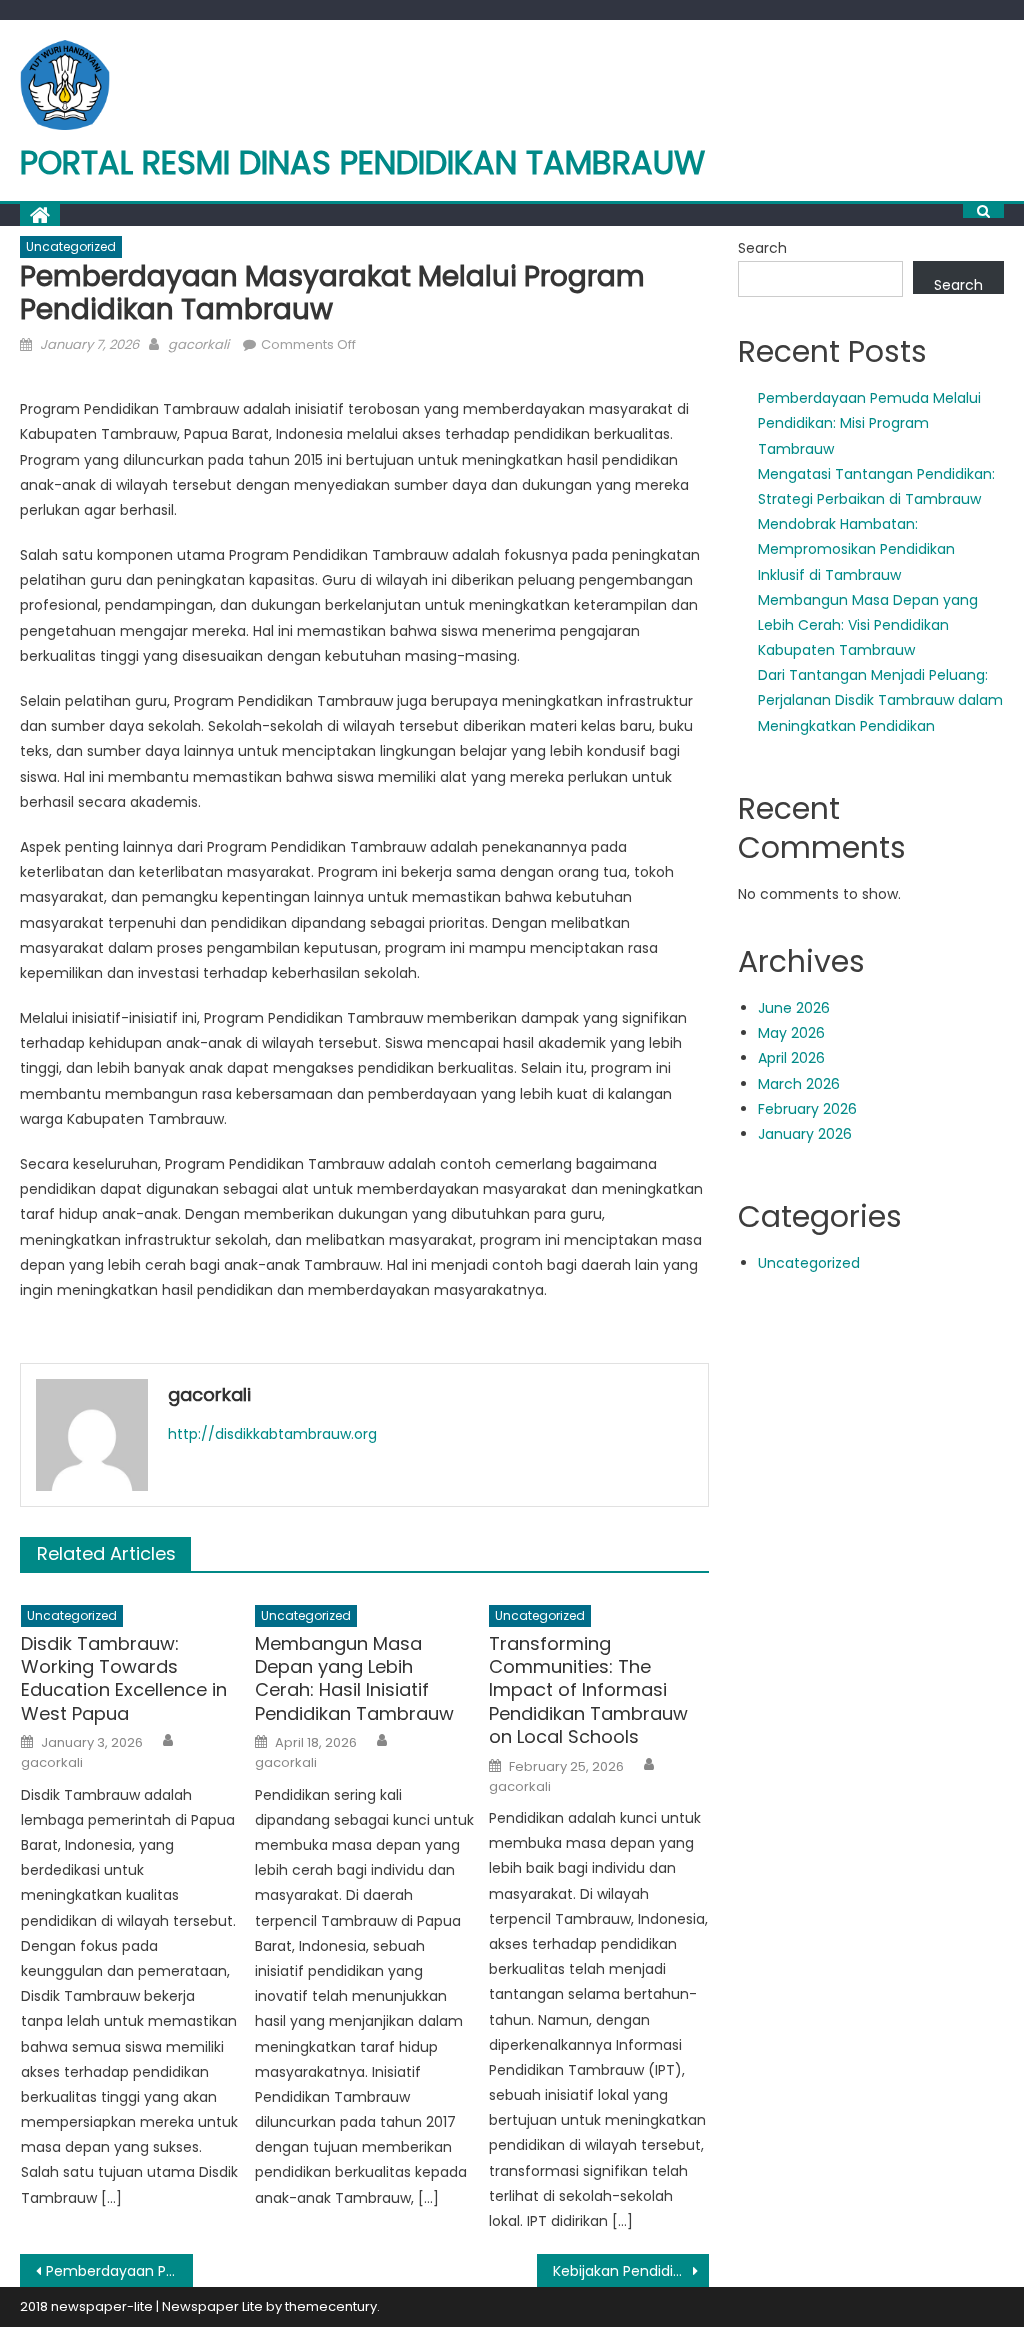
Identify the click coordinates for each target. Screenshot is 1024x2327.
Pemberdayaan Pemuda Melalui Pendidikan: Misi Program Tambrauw (869, 423)
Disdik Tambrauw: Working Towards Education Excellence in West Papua (124, 1679)
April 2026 (791, 1058)
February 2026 (807, 1109)
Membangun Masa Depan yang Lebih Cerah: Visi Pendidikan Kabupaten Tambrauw (868, 625)
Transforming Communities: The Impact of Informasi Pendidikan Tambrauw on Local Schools (588, 1690)
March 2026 (799, 1084)
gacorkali (198, 344)
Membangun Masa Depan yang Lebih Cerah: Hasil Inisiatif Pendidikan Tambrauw (354, 1679)
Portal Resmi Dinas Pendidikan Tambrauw (362, 162)
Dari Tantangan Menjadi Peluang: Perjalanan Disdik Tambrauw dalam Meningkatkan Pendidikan (880, 700)
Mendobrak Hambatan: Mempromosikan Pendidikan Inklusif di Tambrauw (856, 549)
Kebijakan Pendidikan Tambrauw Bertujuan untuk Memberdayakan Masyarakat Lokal (631, 2271)
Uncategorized (71, 246)
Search (762, 248)
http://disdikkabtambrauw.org (272, 1434)
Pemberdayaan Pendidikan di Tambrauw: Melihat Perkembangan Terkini (119, 2271)
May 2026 (791, 1033)
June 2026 (794, 1008)
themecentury (331, 2306)
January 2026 (805, 1134)
